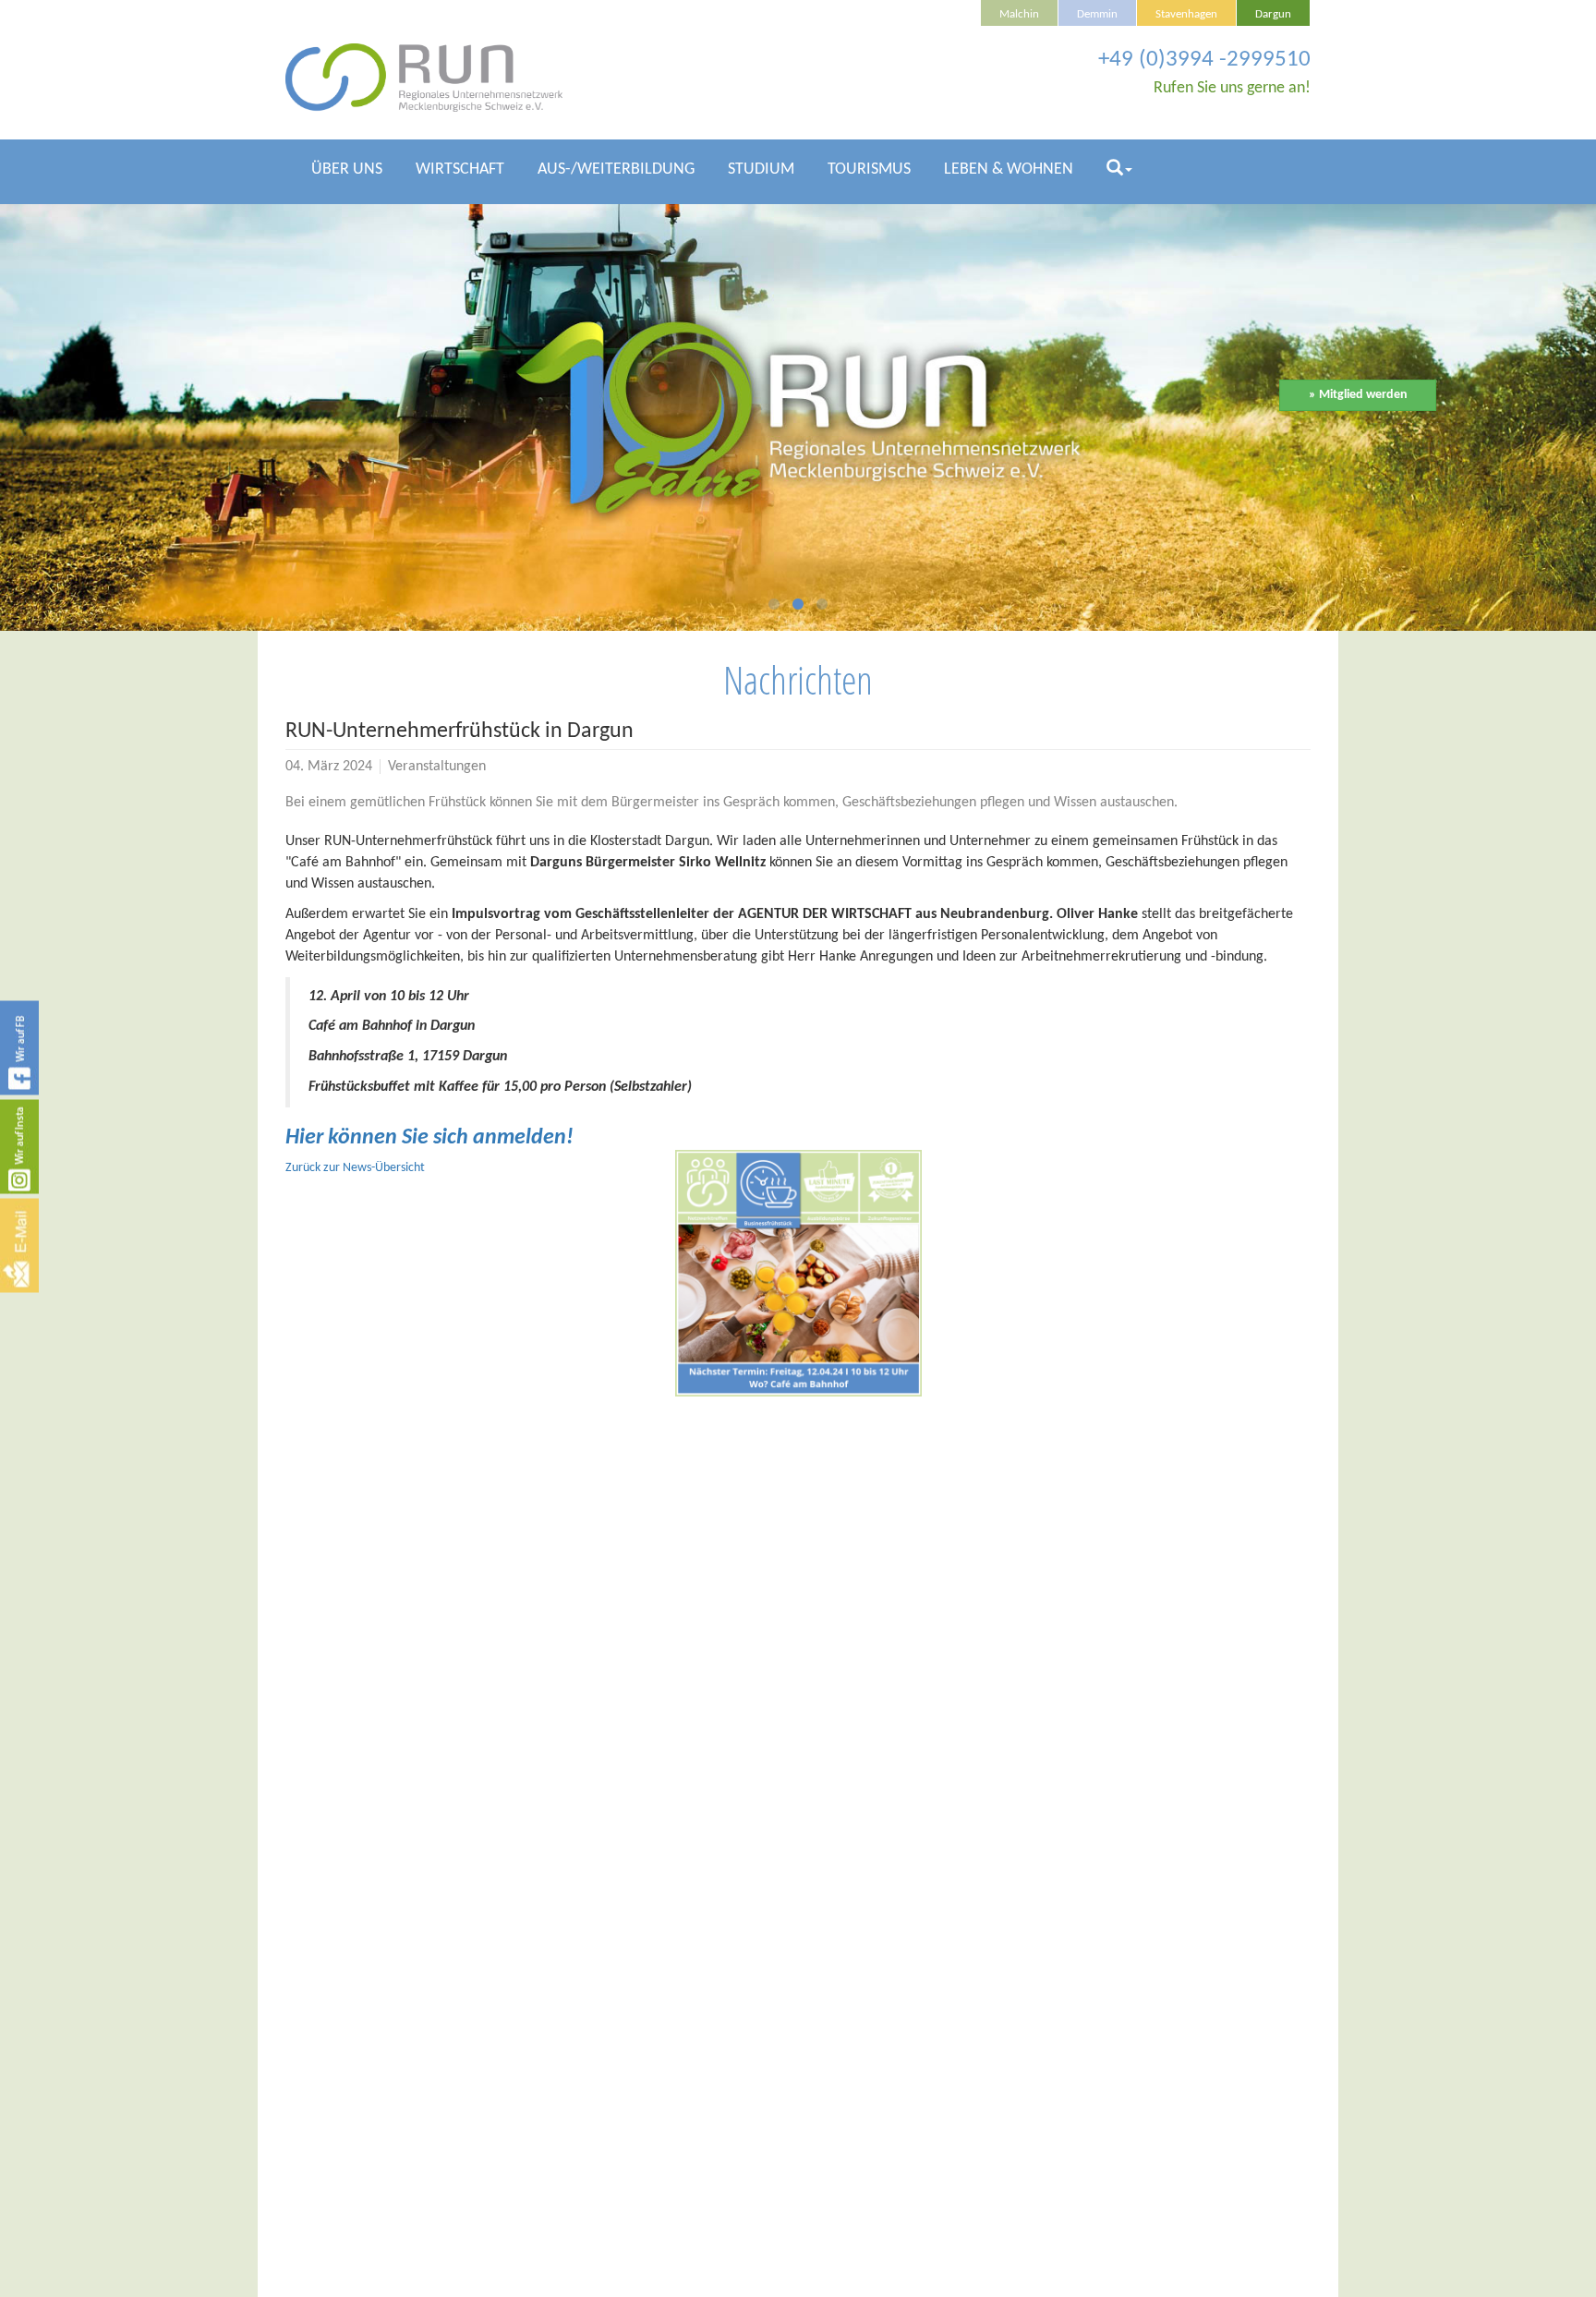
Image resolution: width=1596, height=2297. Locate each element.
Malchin (1019, 15)
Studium (761, 169)
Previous (199, 409)
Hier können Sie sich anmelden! (429, 1138)
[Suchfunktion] (1119, 177)
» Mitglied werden (1358, 395)
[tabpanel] (798, 418)
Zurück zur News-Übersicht (355, 1168)
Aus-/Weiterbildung (616, 169)
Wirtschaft (460, 169)
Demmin (1097, 15)
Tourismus (869, 169)
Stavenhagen (1186, 15)
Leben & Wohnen (1009, 169)
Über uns (347, 169)
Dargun (1273, 15)
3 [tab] (822, 608)
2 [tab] (798, 608)
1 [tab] (774, 608)
